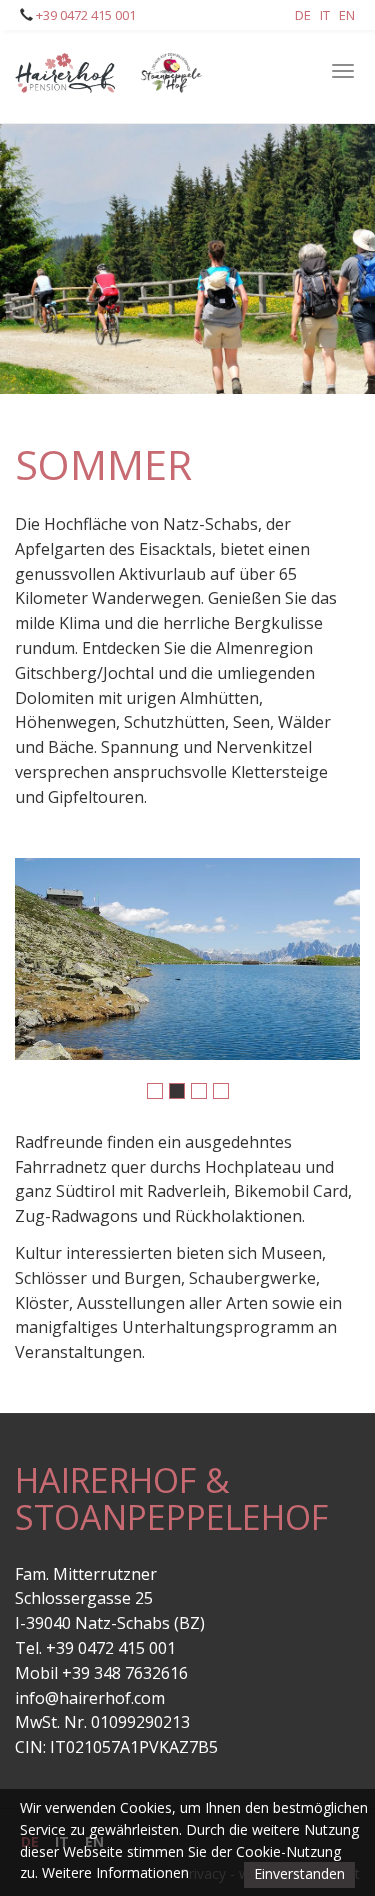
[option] (187, 959)
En (347, 15)
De (303, 15)
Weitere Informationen (115, 1872)
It (325, 15)
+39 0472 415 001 (84, 15)
